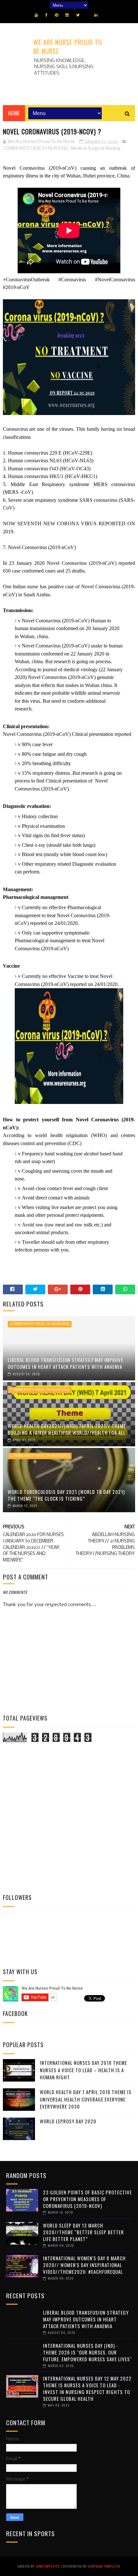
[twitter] (78, 15)
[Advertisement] (69, 1818)
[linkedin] (96, 15)
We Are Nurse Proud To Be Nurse (68, 47)
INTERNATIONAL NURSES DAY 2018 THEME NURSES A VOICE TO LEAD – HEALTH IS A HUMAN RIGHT (83, 2070)
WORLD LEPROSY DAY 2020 (68, 2121)
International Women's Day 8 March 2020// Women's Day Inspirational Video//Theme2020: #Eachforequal (84, 2265)
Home (14, 113)
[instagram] (67, 15)
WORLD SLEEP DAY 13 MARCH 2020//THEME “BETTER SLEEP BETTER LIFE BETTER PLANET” (83, 2232)
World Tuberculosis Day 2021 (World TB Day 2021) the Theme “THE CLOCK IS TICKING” (66, 1495)
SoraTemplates (48, 2566)
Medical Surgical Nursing (96, 149)
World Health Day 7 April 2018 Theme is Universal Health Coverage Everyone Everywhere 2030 (86, 2099)
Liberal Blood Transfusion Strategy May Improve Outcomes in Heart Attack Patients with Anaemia (65, 1363)
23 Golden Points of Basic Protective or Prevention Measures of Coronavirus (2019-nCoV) (87, 2199)
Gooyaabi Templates (104, 2566)
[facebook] (46, 15)
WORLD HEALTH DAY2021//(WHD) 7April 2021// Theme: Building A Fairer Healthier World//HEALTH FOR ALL (67, 1429)
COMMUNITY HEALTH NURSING (36, 149)
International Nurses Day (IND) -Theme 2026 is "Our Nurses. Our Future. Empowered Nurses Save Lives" (87, 2352)
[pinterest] (56, 15)
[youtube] (36, 15)
